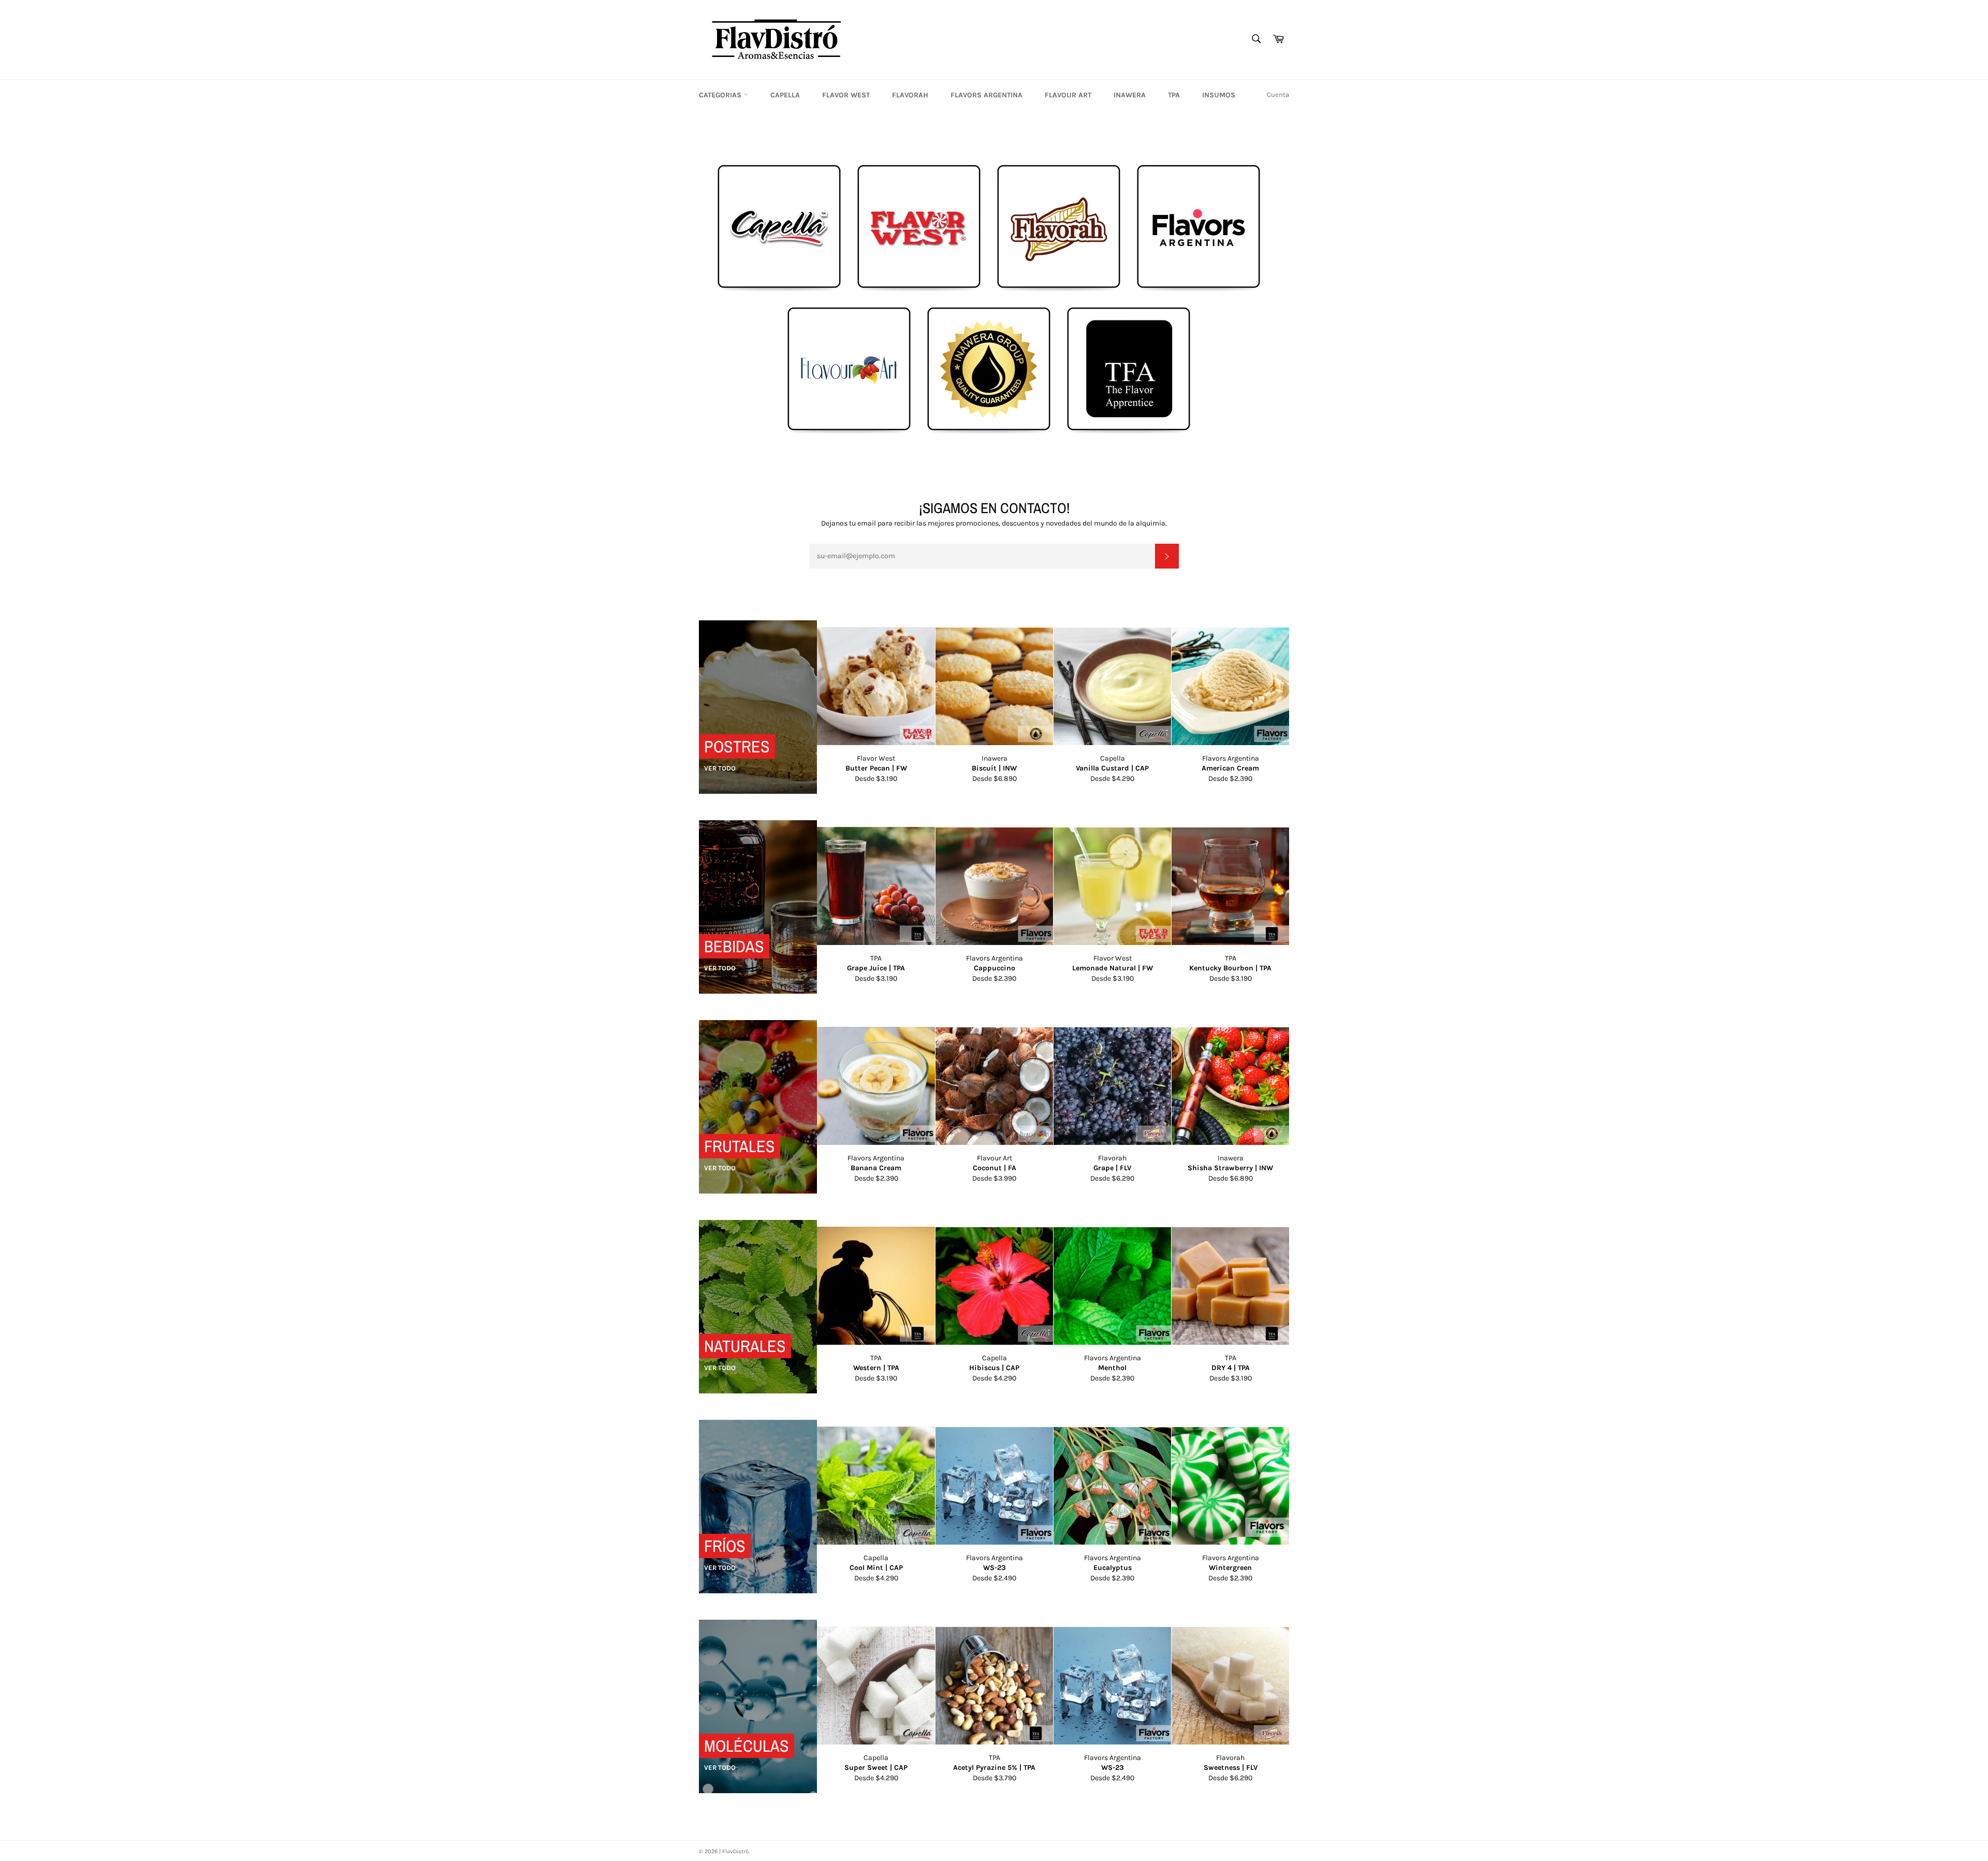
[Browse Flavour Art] (849, 431)
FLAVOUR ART (1068, 95)
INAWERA (1130, 95)
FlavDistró (735, 1851)
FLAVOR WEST (846, 95)
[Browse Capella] (779, 289)
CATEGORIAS (721, 95)
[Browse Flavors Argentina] (1198, 289)
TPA (1174, 95)
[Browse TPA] (1129, 431)
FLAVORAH (910, 95)
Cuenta (1278, 94)
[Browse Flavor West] (919, 289)
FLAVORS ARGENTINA (986, 95)
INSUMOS (1219, 95)
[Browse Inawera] (989, 431)
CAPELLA (785, 95)
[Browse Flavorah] (1059, 289)
